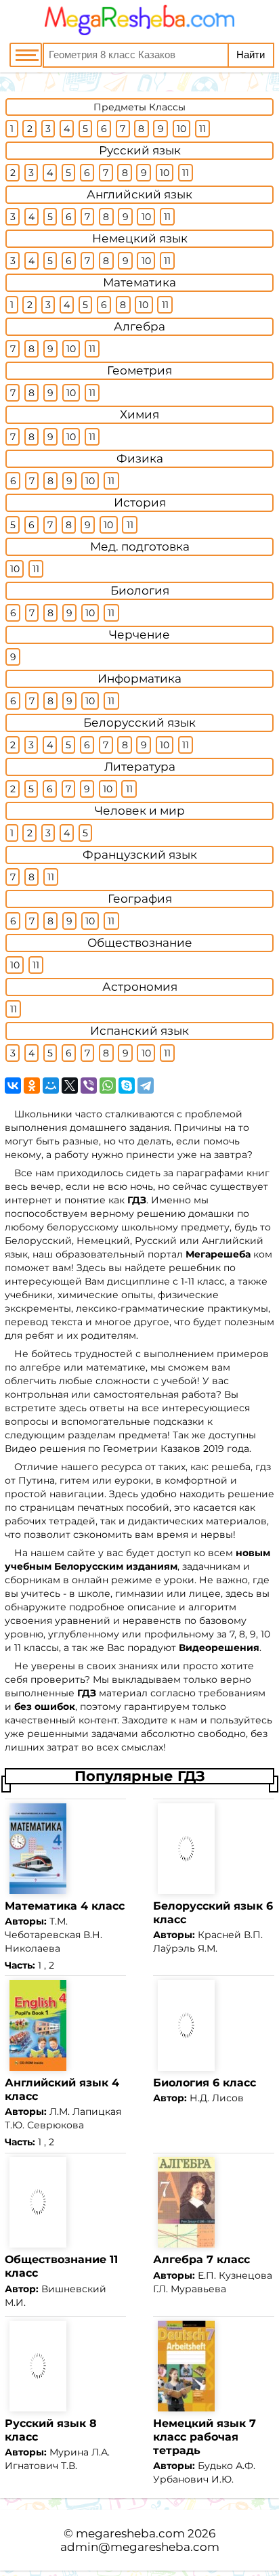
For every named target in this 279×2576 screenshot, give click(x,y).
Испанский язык (139, 1031)
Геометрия (139, 370)
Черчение (139, 635)
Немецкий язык (140, 238)
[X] (70, 1086)
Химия (139, 414)
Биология (140, 591)
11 (202, 129)
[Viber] (89, 1086)
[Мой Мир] (51, 1086)
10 (181, 129)
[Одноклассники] (32, 1086)
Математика (139, 282)
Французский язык (140, 855)
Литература (140, 767)
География (140, 899)
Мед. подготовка (140, 546)
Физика (140, 458)
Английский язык (139, 194)
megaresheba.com (130, 2533)
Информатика (139, 679)
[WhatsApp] (108, 1086)
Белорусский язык (139, 723)
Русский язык (140, 150)
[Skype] (127, 1086)
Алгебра (139, 326)
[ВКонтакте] (13, 1086)
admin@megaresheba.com (140, 2547)
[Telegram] (146, 1086)
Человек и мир (140, 811)
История (140, 502)
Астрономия (140, 987)
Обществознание (140, 943)
